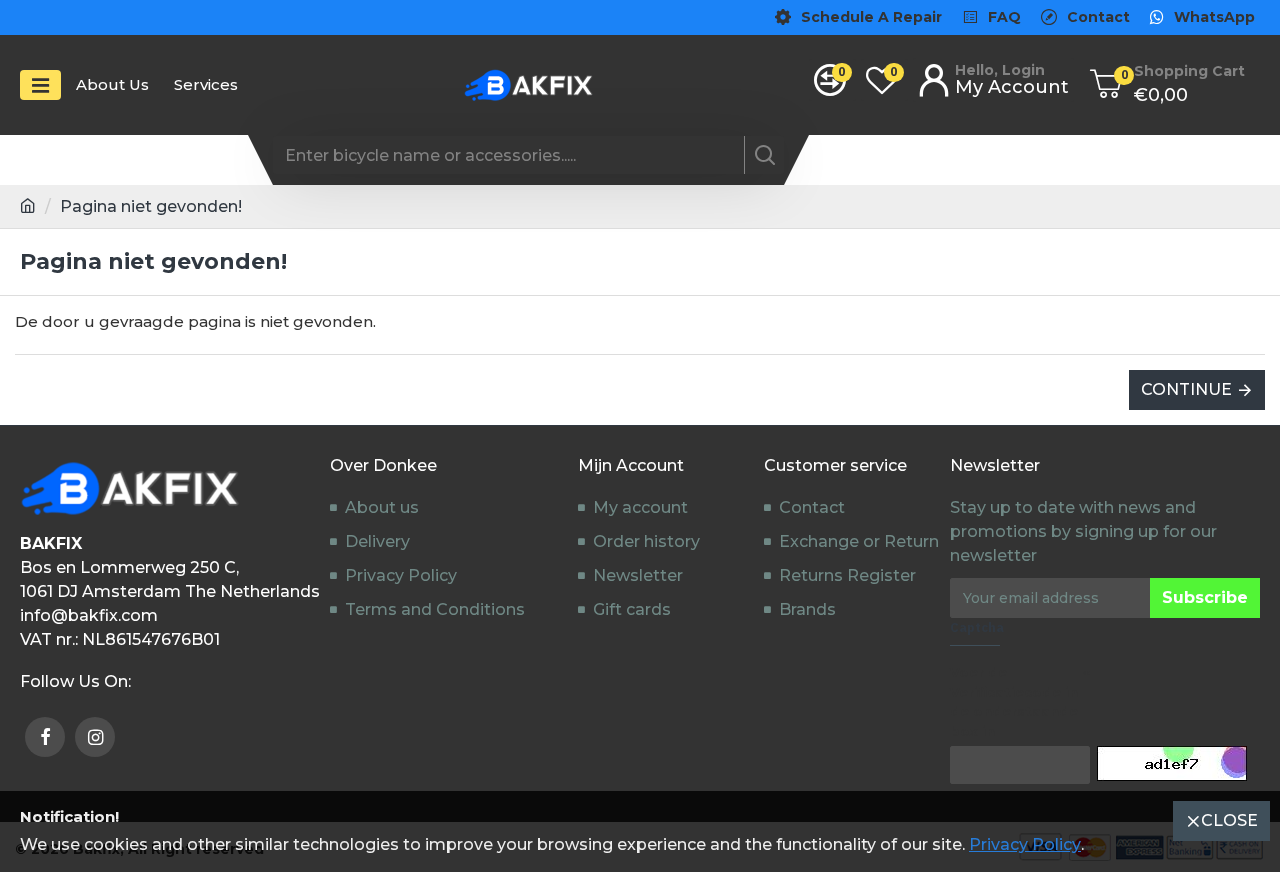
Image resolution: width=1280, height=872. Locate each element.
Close (1229, 820)
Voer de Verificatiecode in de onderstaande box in (1014, 701)
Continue (1186, 389)
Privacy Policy (1025, 844)
